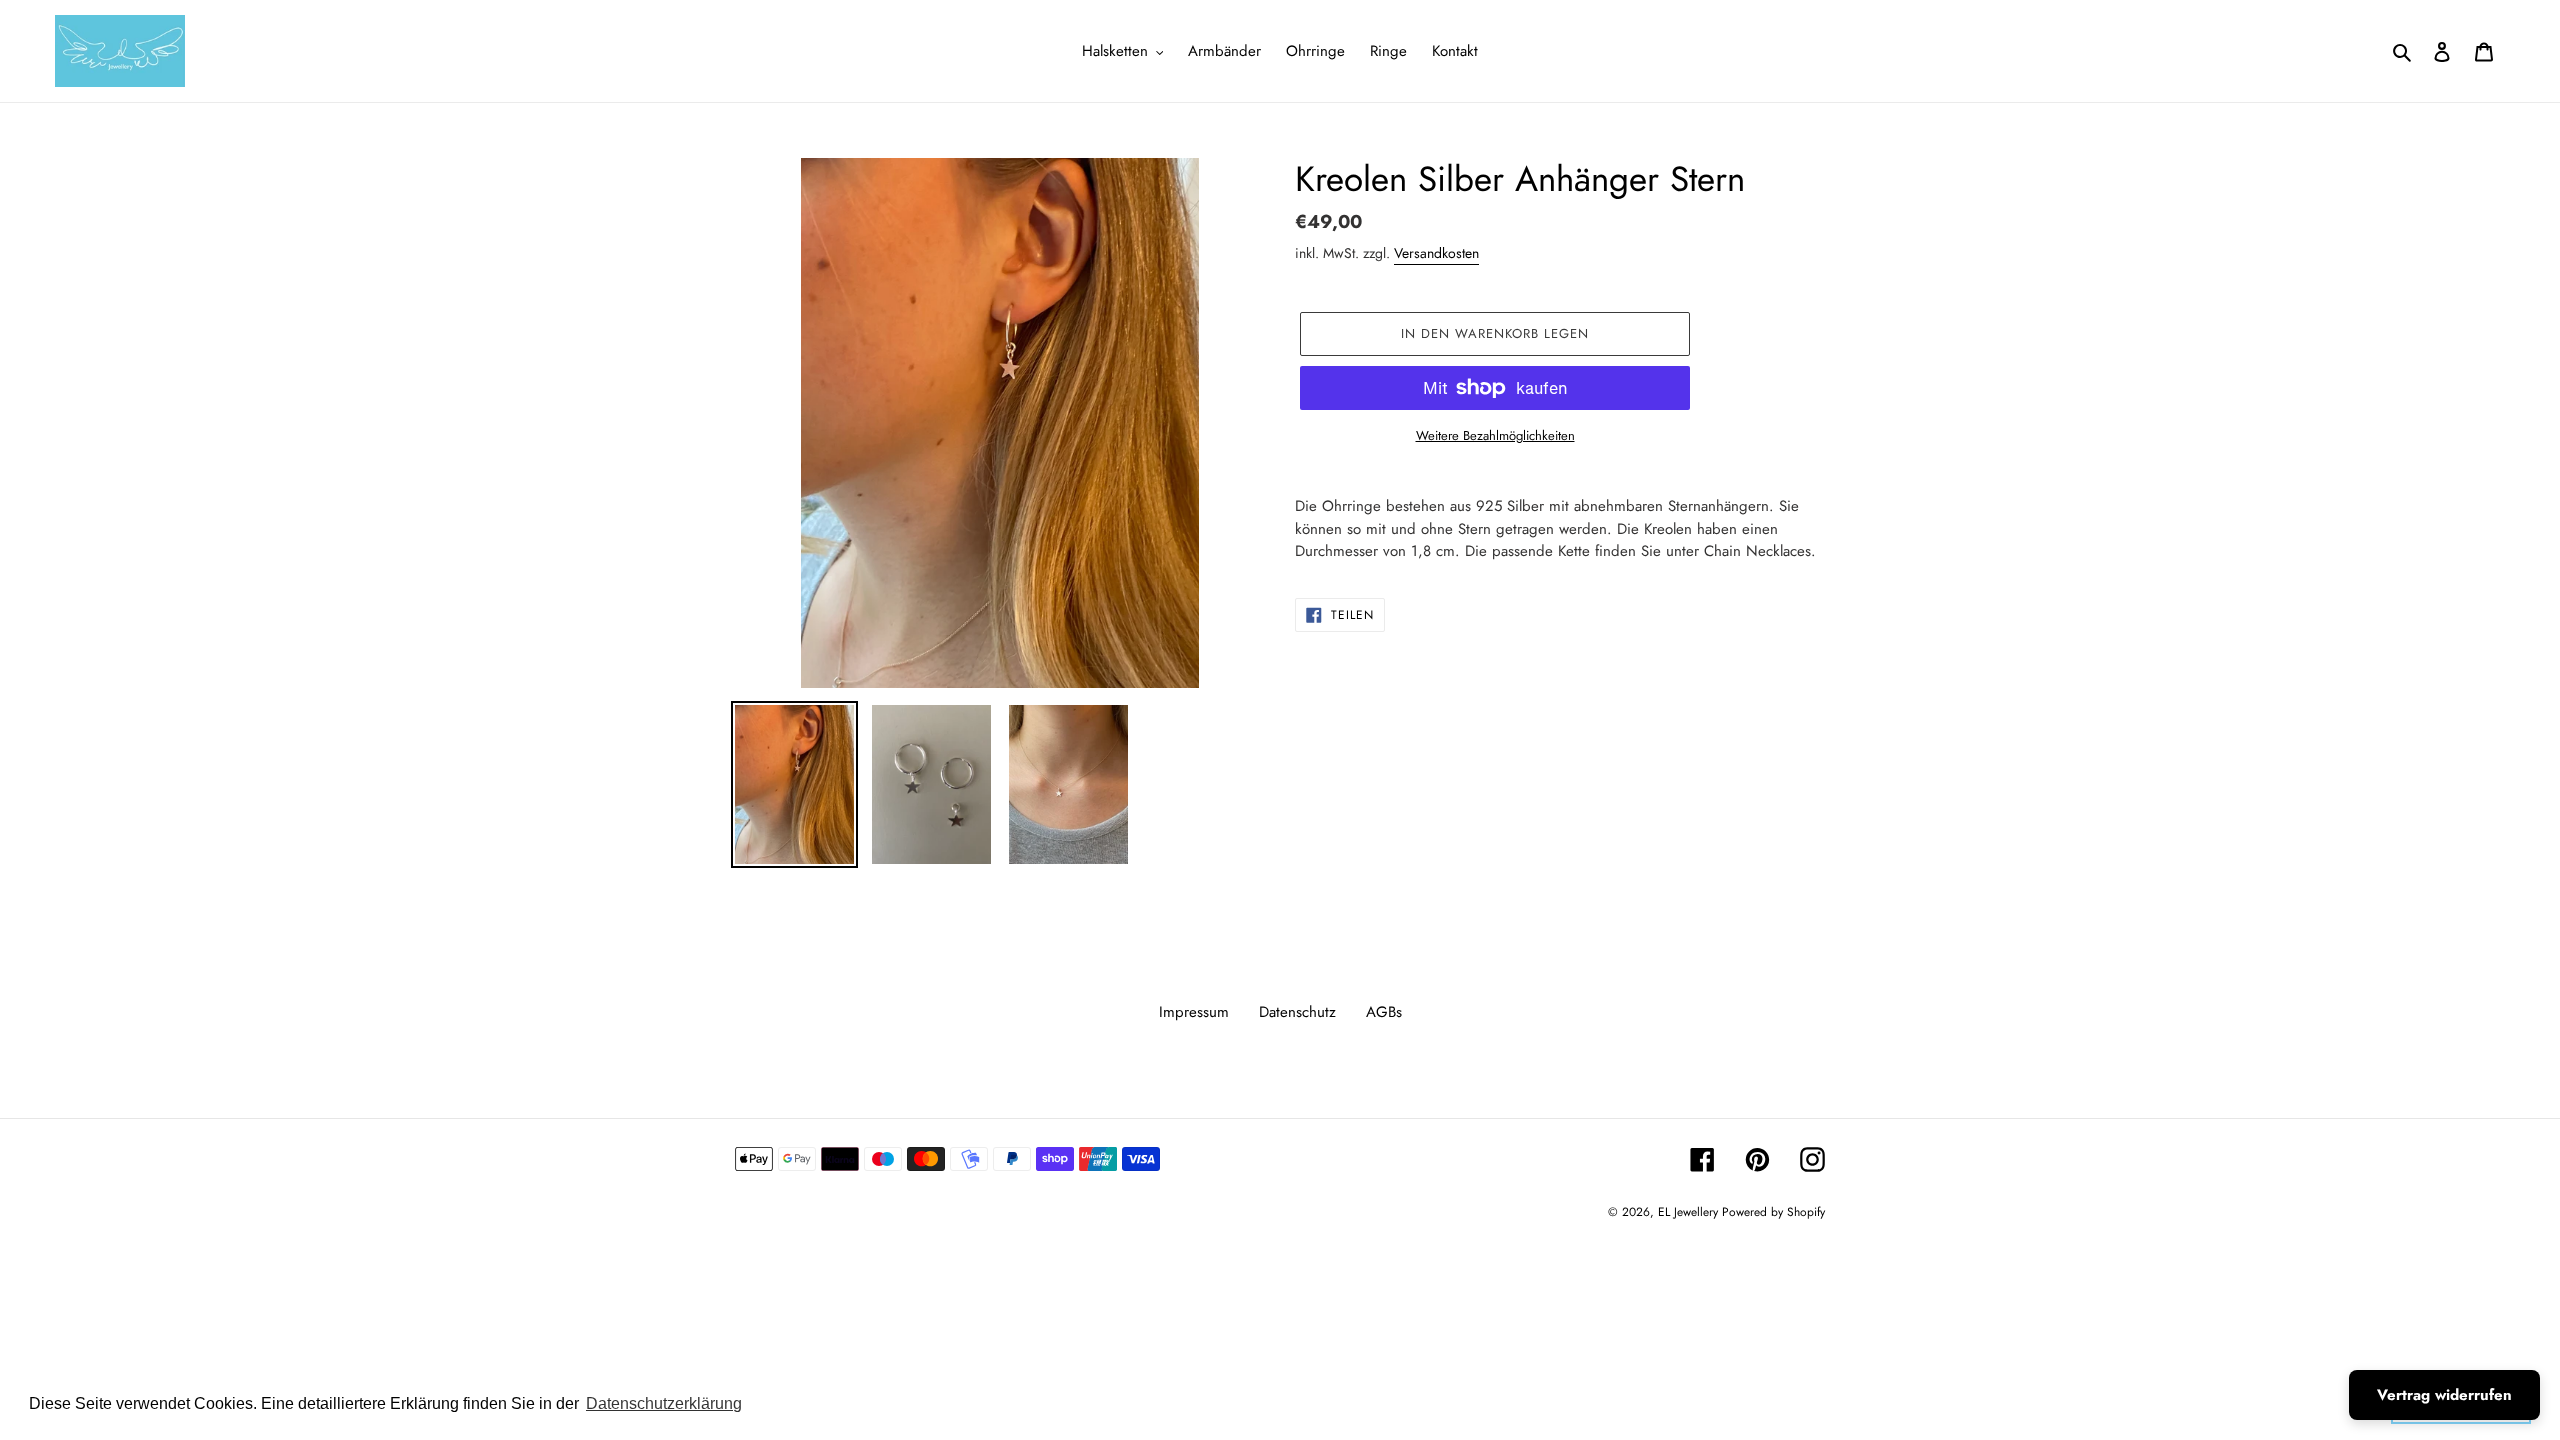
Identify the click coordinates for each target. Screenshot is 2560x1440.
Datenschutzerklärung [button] (664, 1403)
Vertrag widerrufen (2444, 1395)
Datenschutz (1297, 1012)
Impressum (1194, 1012)
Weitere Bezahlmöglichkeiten (1495, 435)
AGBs (1384, 1012)
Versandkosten (1436, 253)
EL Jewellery (1690, 1212)
